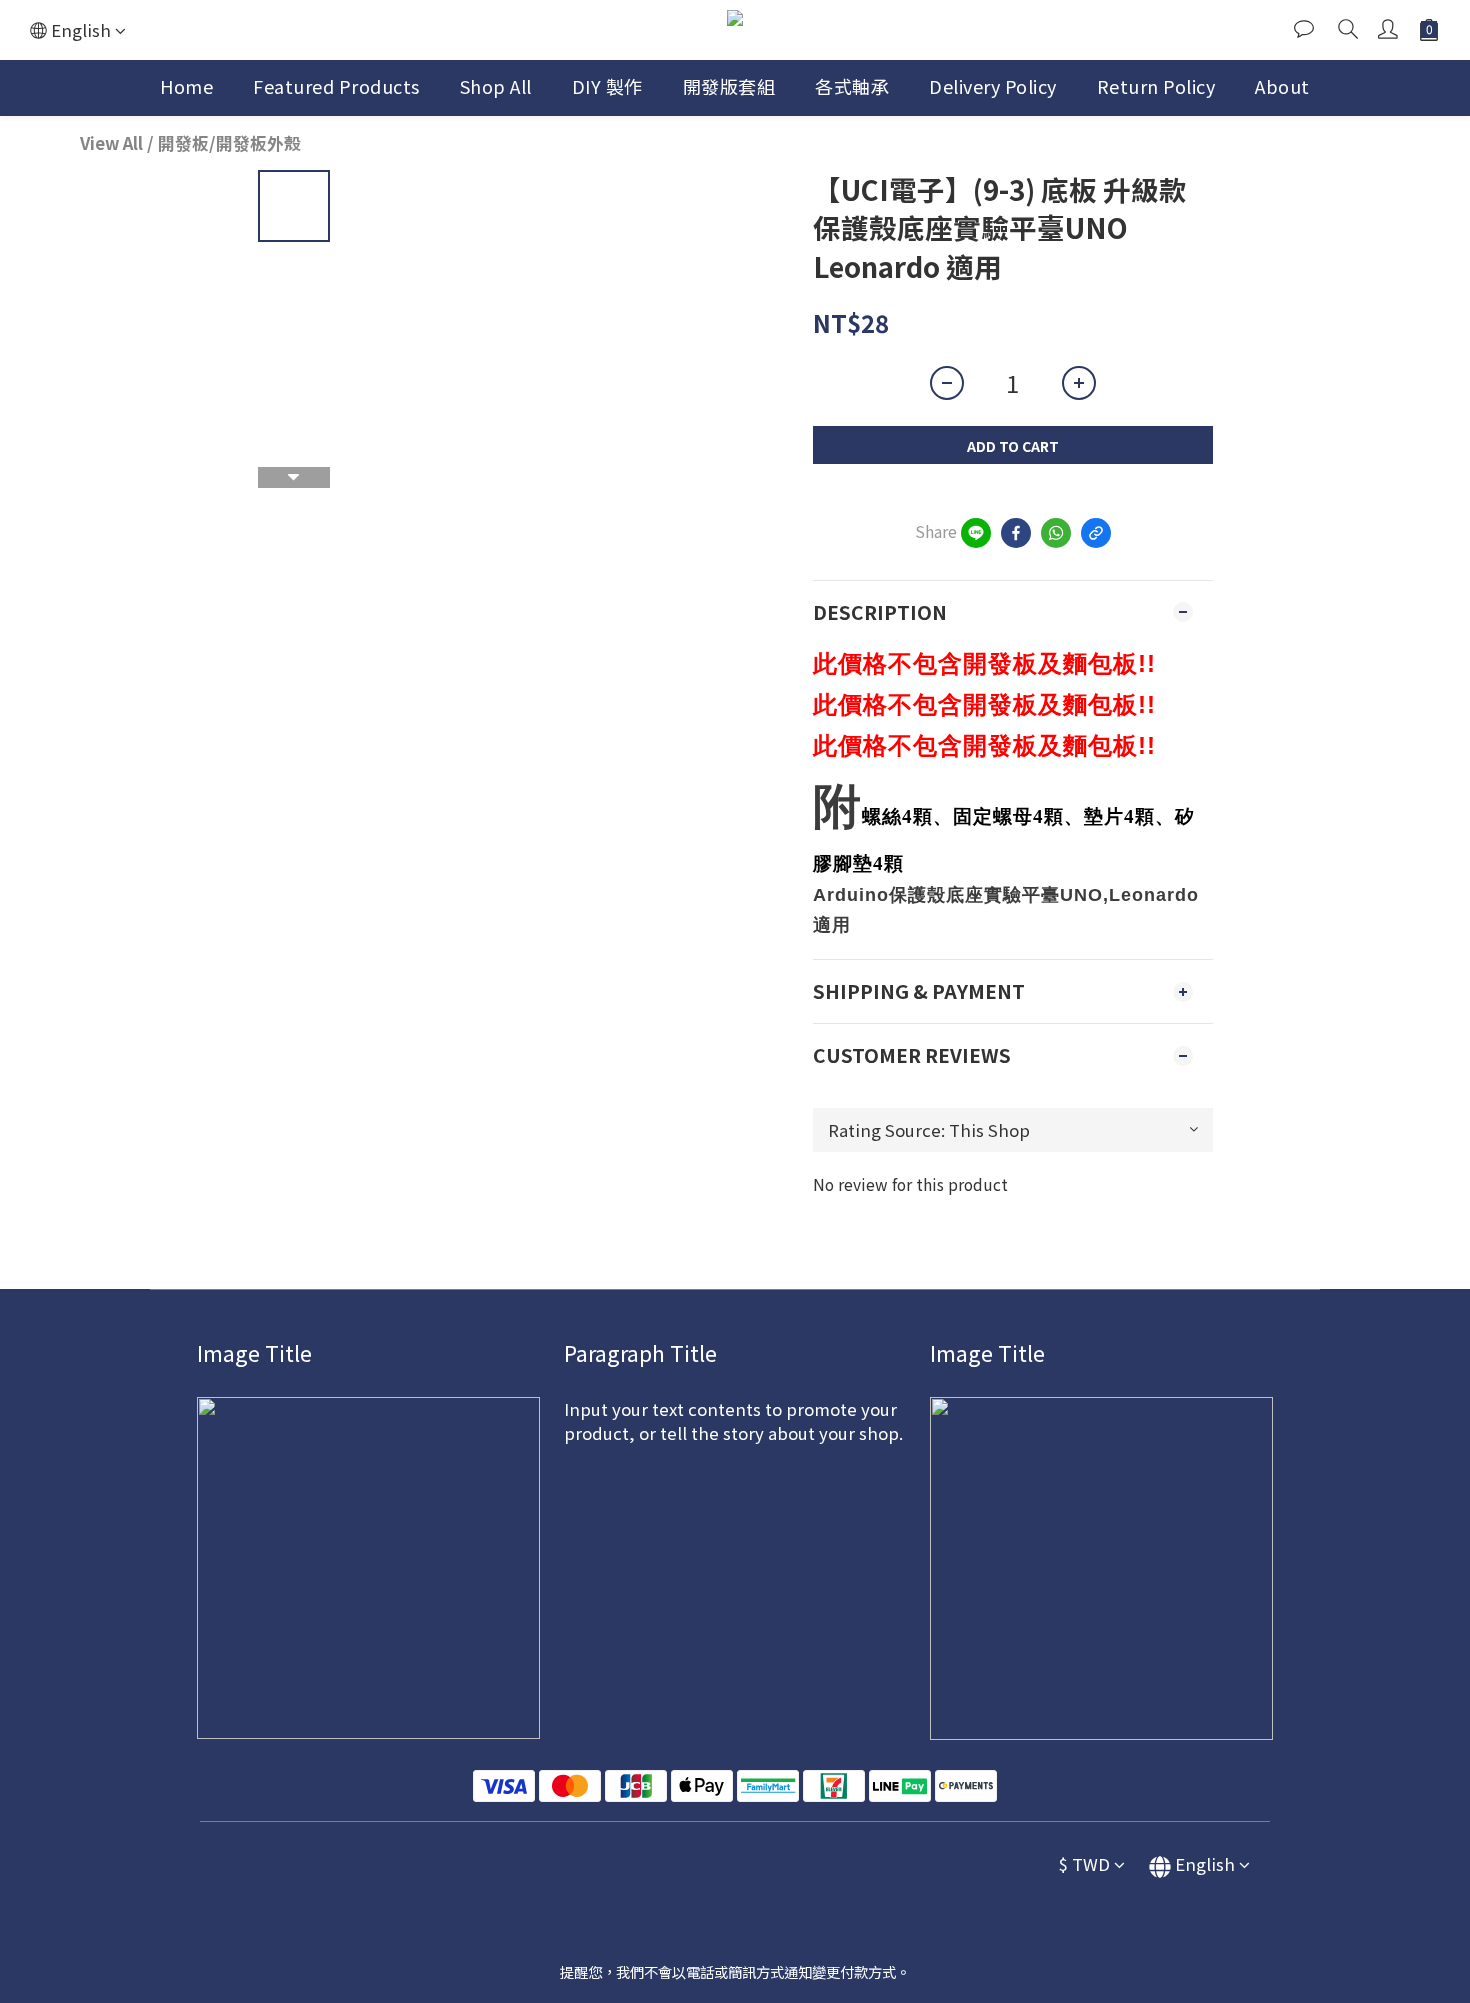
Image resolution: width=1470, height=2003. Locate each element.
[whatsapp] (1056, 533)
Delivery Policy (993, 86)
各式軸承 (852, 86)
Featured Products (336, 86)
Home (186, 86)
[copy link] (1096, 533)
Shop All (496, 86)
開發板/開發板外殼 (229, 143)
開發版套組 (729, 86)
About (1282, 86)
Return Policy (1156, 86)
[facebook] (1016, 533)
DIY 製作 (607, 86)
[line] (976, 533)
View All (111, 143)
